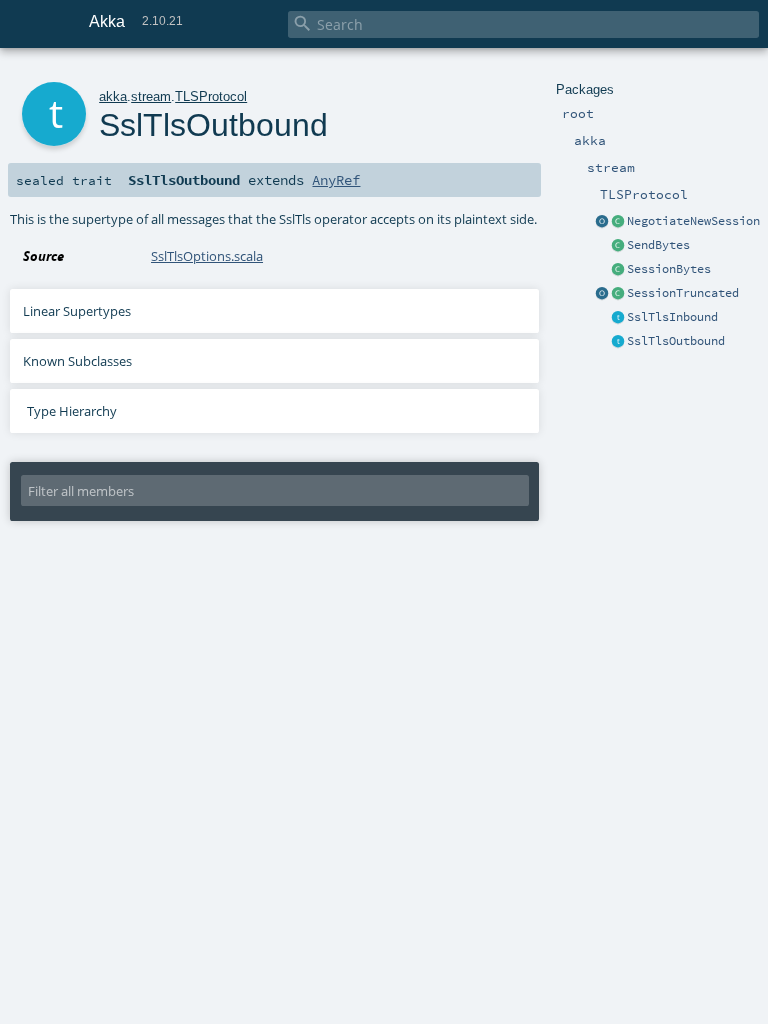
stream (151, 96)
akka (113, 96)
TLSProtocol (211, 96)
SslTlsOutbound (676, 341)
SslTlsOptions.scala (207, 256)
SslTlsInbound (672, 317)
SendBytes (658, 245)
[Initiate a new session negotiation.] (618, 222)
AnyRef (336, 180)
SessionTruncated (683, 293)
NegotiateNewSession (693, 221)
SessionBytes (669, 269)
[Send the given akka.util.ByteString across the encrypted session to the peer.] (618, 246)
